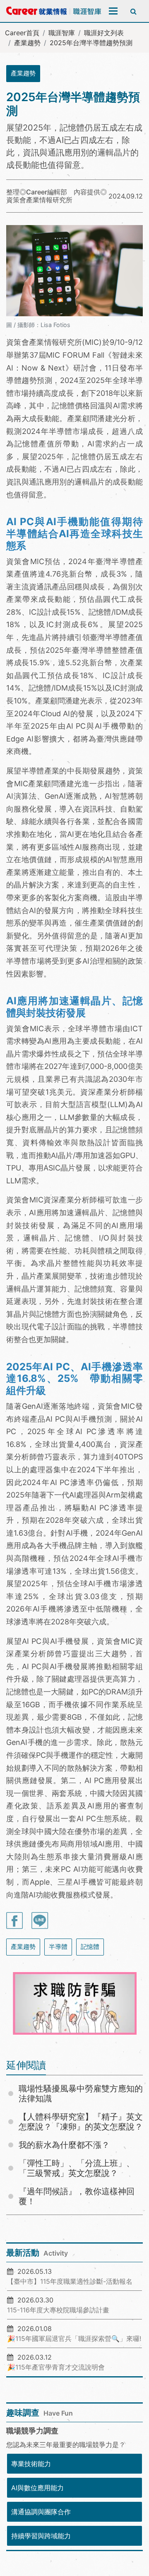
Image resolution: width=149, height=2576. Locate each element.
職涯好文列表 (104, 33)
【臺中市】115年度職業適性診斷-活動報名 (70, 2281)
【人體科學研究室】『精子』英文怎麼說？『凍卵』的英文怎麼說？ (81, 2122)
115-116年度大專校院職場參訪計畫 (58, 2310)
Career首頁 (22, 33)
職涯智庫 (62, 33)
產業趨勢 (27, 43)
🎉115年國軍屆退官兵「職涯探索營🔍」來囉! (74, 2339)
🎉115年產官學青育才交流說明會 (56, 2367)
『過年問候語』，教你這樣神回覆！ (77, 2196)
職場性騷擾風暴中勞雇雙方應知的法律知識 (81, 2094)
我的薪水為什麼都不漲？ (64, 2145)
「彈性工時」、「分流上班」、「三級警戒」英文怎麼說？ (77, 2168)
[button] (22, 2004)
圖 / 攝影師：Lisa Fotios (38, 325)
